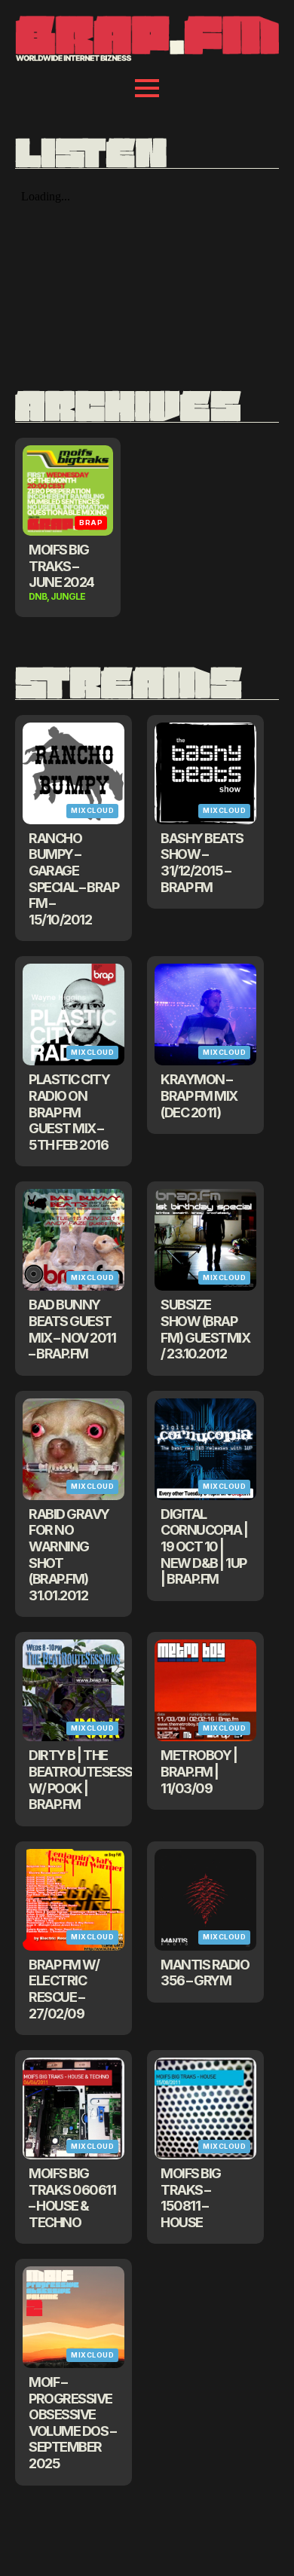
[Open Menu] (147, 88)
